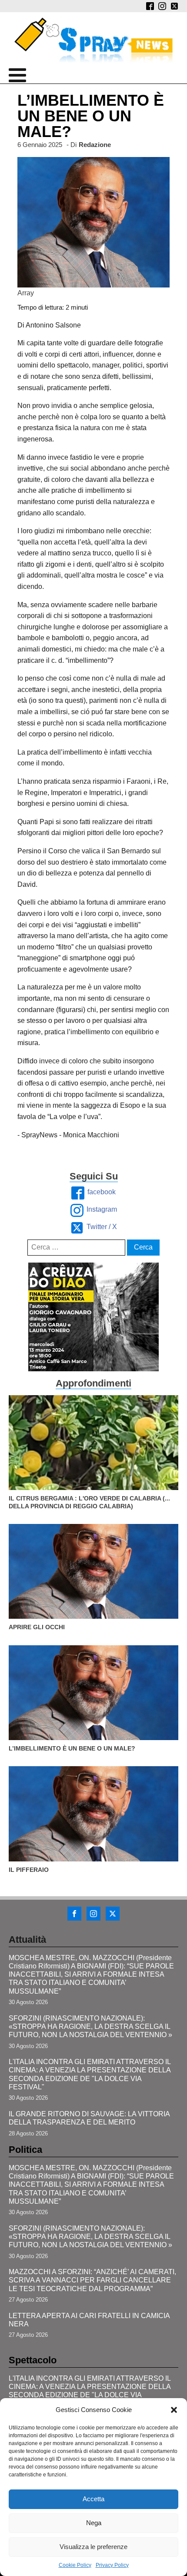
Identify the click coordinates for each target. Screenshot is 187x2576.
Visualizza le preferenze (93, 2547)
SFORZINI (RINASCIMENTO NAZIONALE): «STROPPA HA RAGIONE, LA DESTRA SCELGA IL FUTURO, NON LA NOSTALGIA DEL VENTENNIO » (90, 2026)
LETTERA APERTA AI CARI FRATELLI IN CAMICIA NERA (89, 2320)
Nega (94, 2523)
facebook (102, 1192)
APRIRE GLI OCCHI (37, 1627)
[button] (174, 2410)
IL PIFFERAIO (29, 1870)
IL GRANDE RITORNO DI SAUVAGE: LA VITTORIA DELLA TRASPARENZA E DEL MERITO (89, 2118)
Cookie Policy (75, 2565)
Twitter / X (102, 1227)
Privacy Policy (112, 2565)
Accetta (93, 2499)
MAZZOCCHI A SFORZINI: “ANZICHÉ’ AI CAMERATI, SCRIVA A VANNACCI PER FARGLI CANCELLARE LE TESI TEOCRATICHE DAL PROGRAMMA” (92, 2280)
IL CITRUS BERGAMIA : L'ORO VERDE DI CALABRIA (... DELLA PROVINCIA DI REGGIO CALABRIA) (89, 1502)
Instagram (102, 1209)
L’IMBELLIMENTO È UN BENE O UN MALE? (72, 1748)
